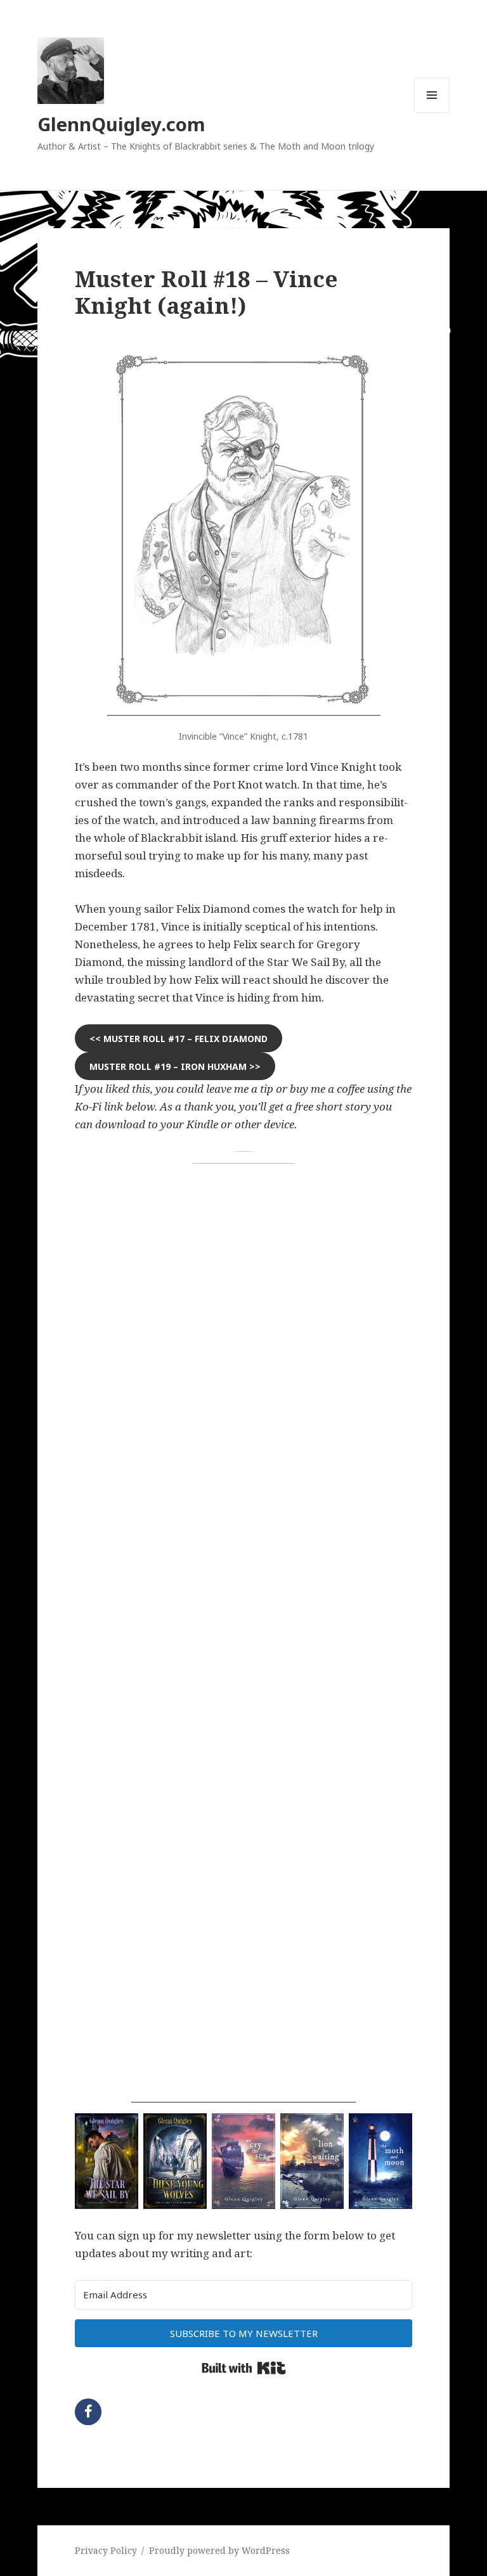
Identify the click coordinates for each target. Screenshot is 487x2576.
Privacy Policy (106, 2550)
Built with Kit (244, 2368)
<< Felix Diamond (179, 1039)
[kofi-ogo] (243, 1627)
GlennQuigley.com (121, 124)
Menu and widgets (432, 113)
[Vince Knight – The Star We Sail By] (244, 531)
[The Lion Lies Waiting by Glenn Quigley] (312, 2161)
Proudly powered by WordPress (219, 2550)
